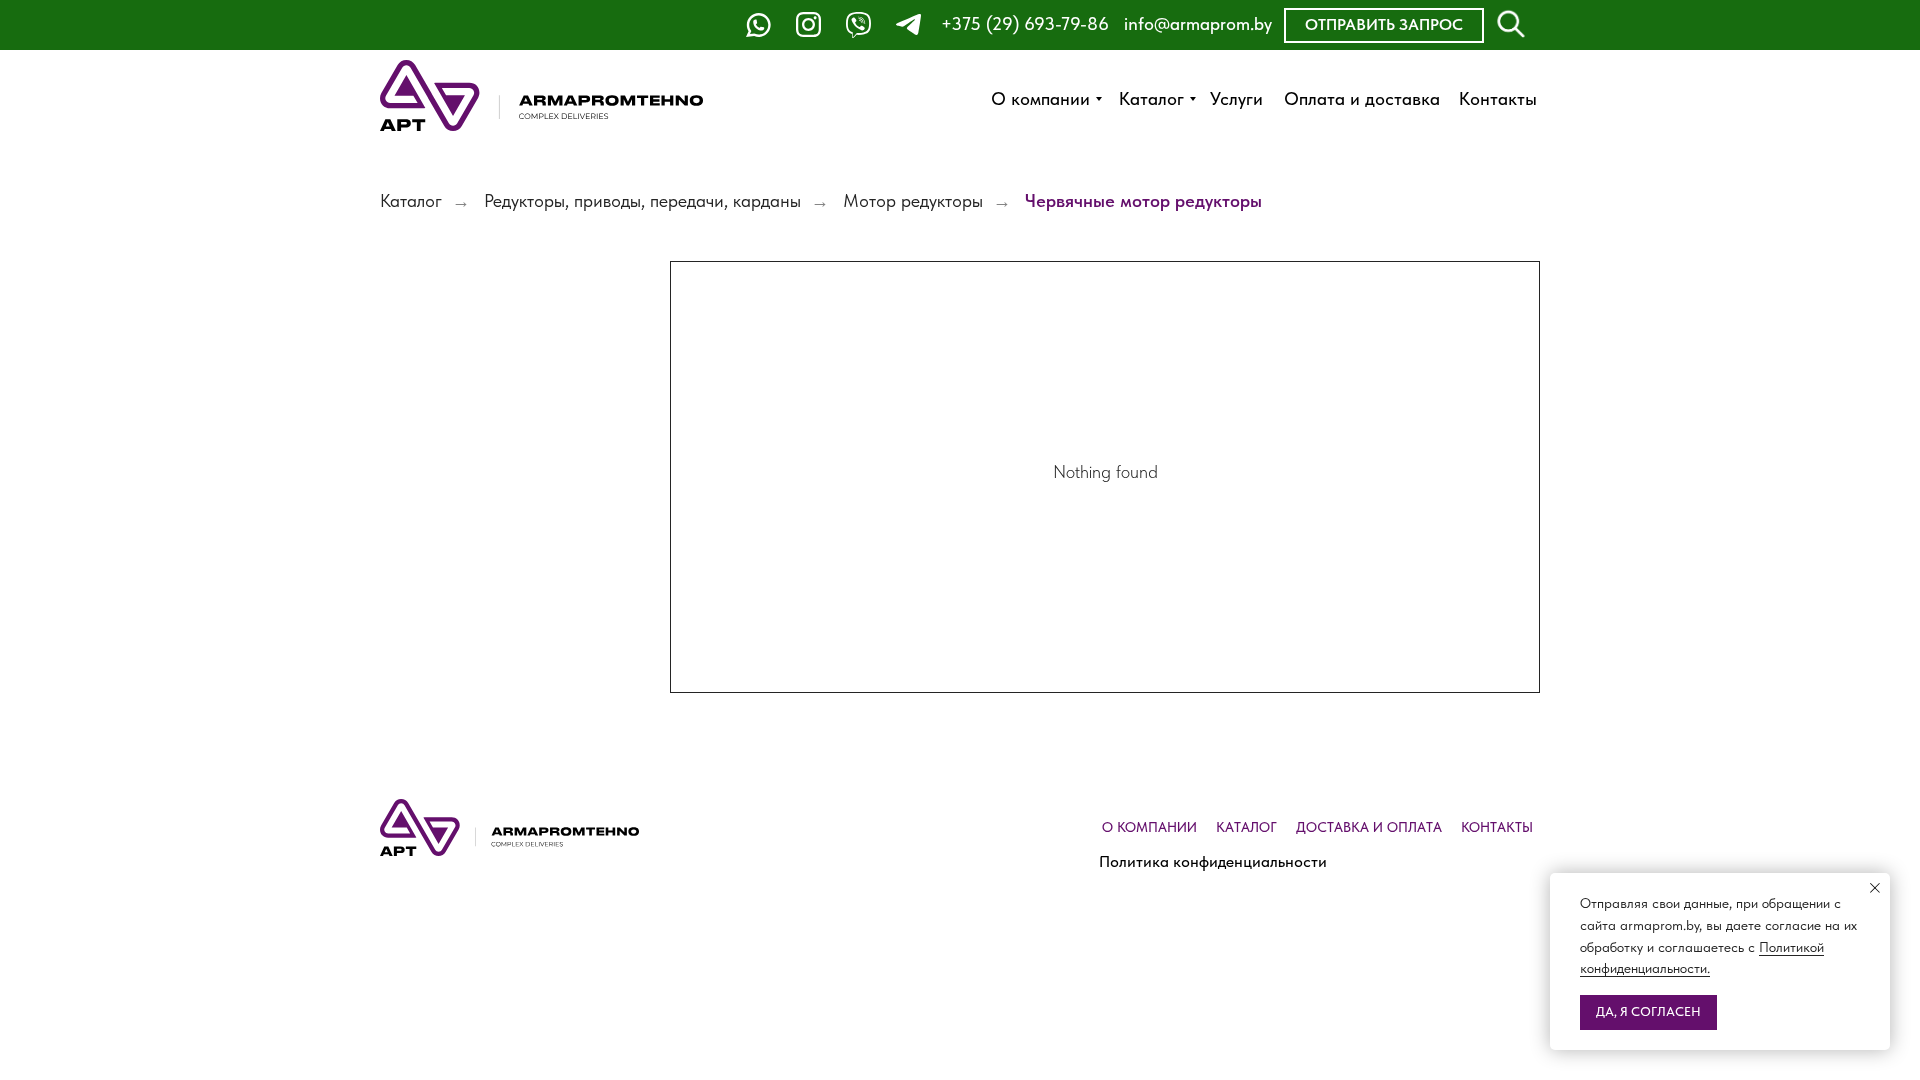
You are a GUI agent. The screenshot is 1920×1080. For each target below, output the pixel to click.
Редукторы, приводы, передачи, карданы (642, 200)
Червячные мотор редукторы (1143, 200)
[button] (1384, 25)
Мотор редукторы (913, 200)
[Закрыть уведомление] (1875, 888)
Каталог (411, 200)
